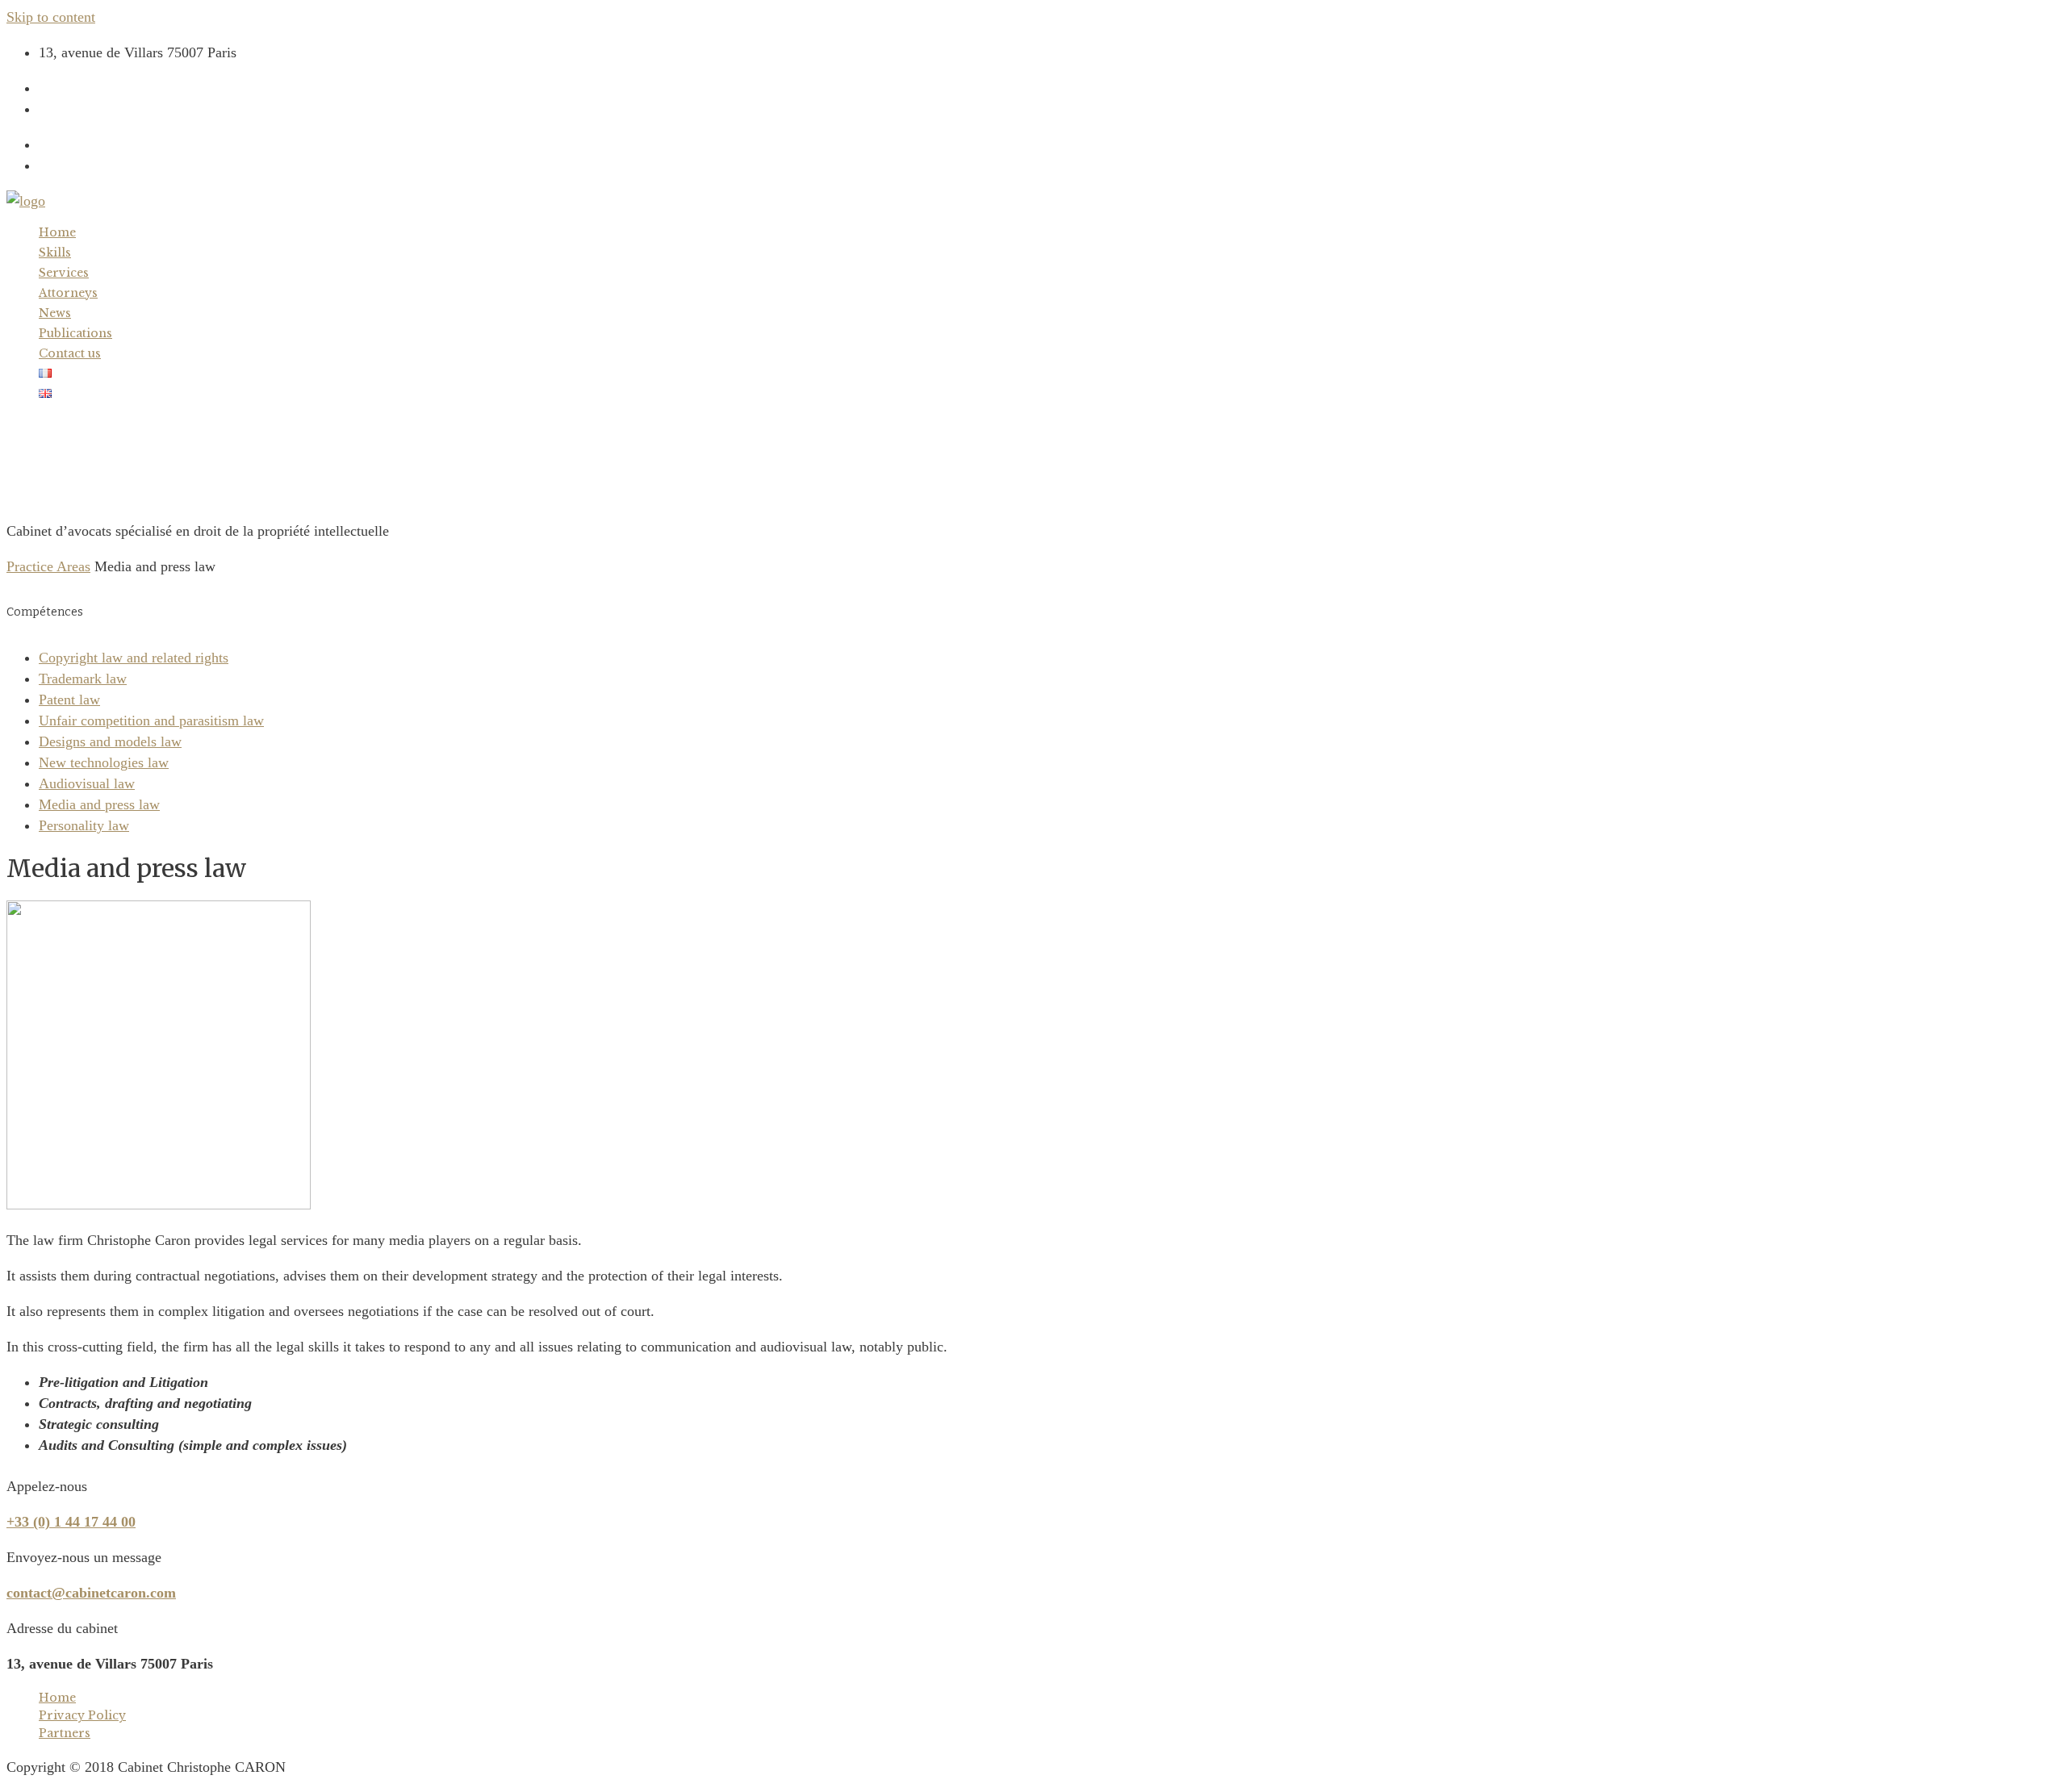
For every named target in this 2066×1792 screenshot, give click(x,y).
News (55, 313)
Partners (65, 1733)
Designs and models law (110, 741)
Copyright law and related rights (134, 658)
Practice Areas (48, 566)
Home (57, 232)
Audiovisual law (87, 783)
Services (64, 273)
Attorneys (68, 293)
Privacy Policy (82, 1715)
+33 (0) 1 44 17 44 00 (103, 88)
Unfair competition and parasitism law (151, 721)
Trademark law (83, 679)
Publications (75, 333)
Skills (55, 253)
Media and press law (99, 804)
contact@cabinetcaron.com (118, 109)
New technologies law (104, 762)
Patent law (69, 700)
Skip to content (51, 17)
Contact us (70, 353)
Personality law (84, 825)
